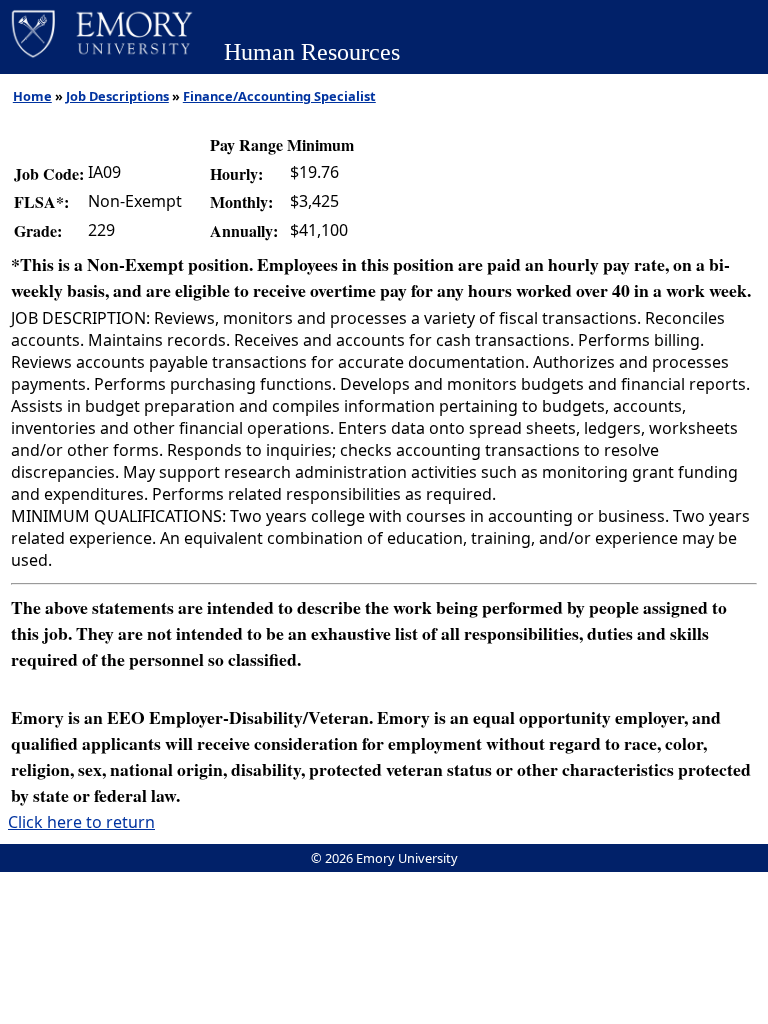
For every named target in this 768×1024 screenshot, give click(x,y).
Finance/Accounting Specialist (279, 96)
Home (32, 96)
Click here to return (81, 822)
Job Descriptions (117, 96)
